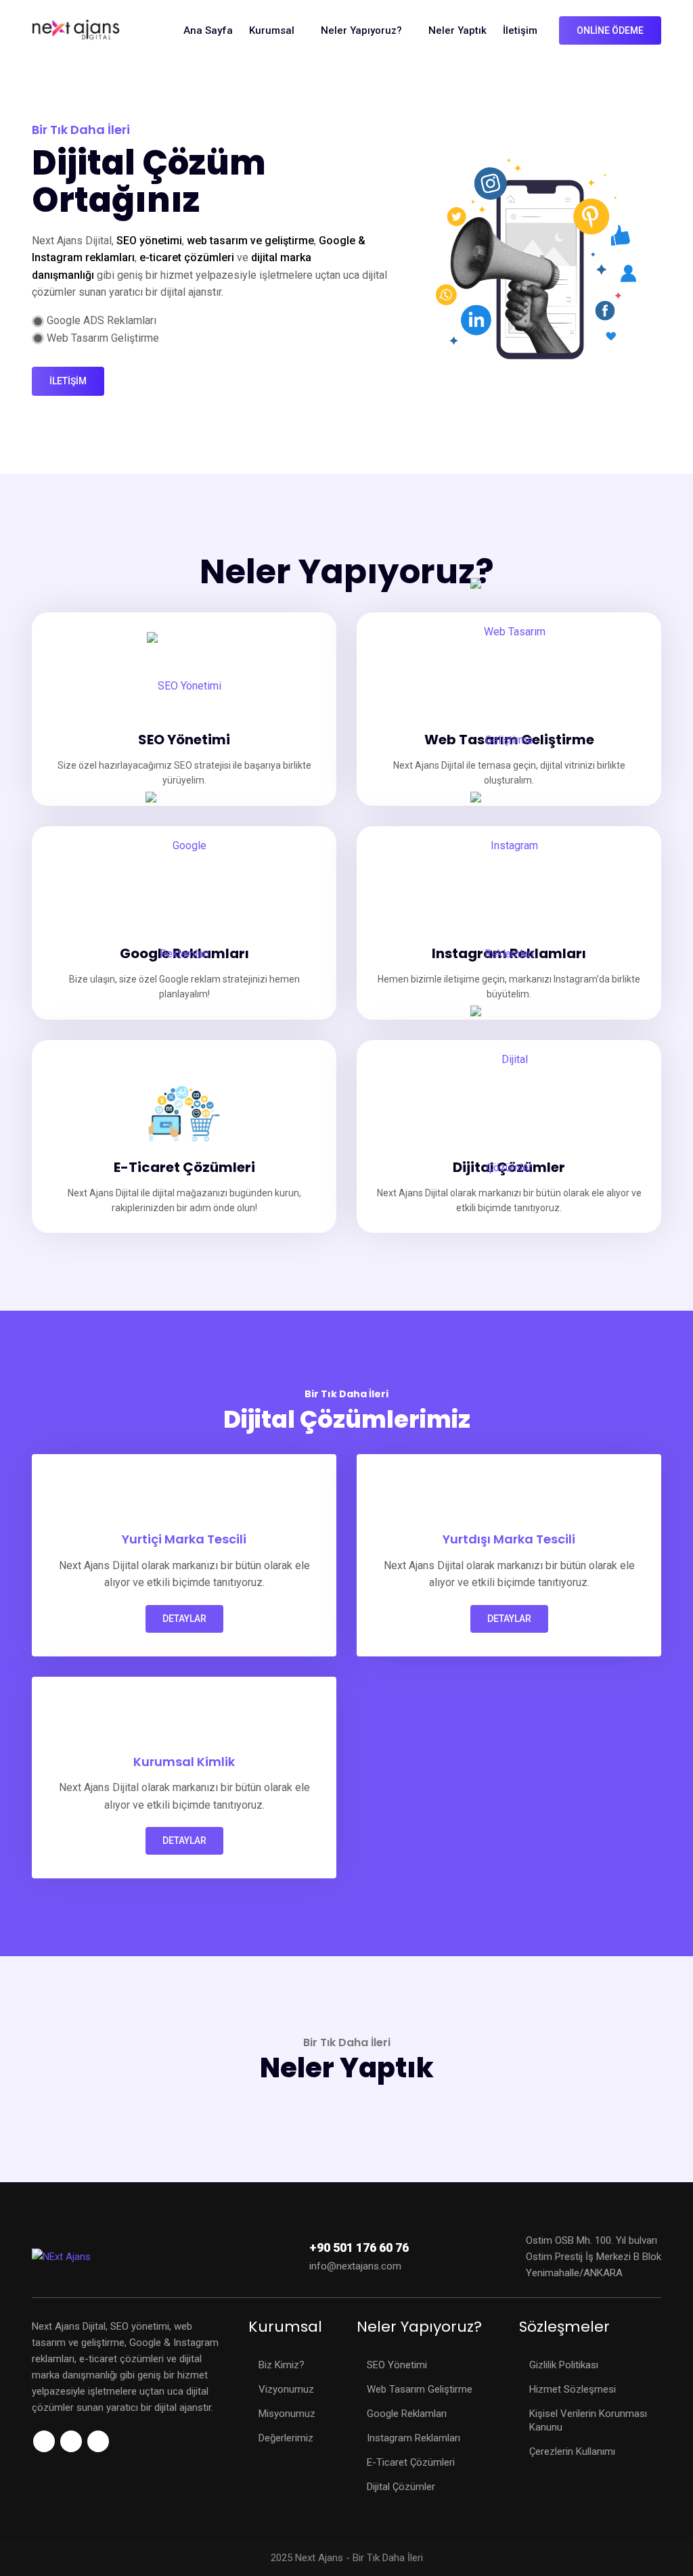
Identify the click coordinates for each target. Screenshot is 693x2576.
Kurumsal (272, 30)
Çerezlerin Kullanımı (572, 2451)
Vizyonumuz (286, 2389)
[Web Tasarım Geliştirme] (509, 686)
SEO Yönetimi (397, 2365)
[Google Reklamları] (184, 900)
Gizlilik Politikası (564, 2365)
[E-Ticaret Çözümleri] (184, 1114)
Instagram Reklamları (413, 2438)
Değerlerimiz (286, 2438)
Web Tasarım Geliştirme (420, 2389)
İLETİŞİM (68, 381)
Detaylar (184, 1619)
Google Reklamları (407, 2414)
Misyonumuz (287, 2414)
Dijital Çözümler (401, 2487)
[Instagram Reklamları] (509, 900)
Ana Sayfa (208, 30)
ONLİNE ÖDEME (610, 30)
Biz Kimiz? (282, 2365)
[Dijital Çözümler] (509, 1114)
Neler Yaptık (457, 30)
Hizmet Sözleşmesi (573, 2389)
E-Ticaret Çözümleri (411, 2462)
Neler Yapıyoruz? (361, 30)
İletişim (520, 30)
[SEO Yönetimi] (184, 686)
